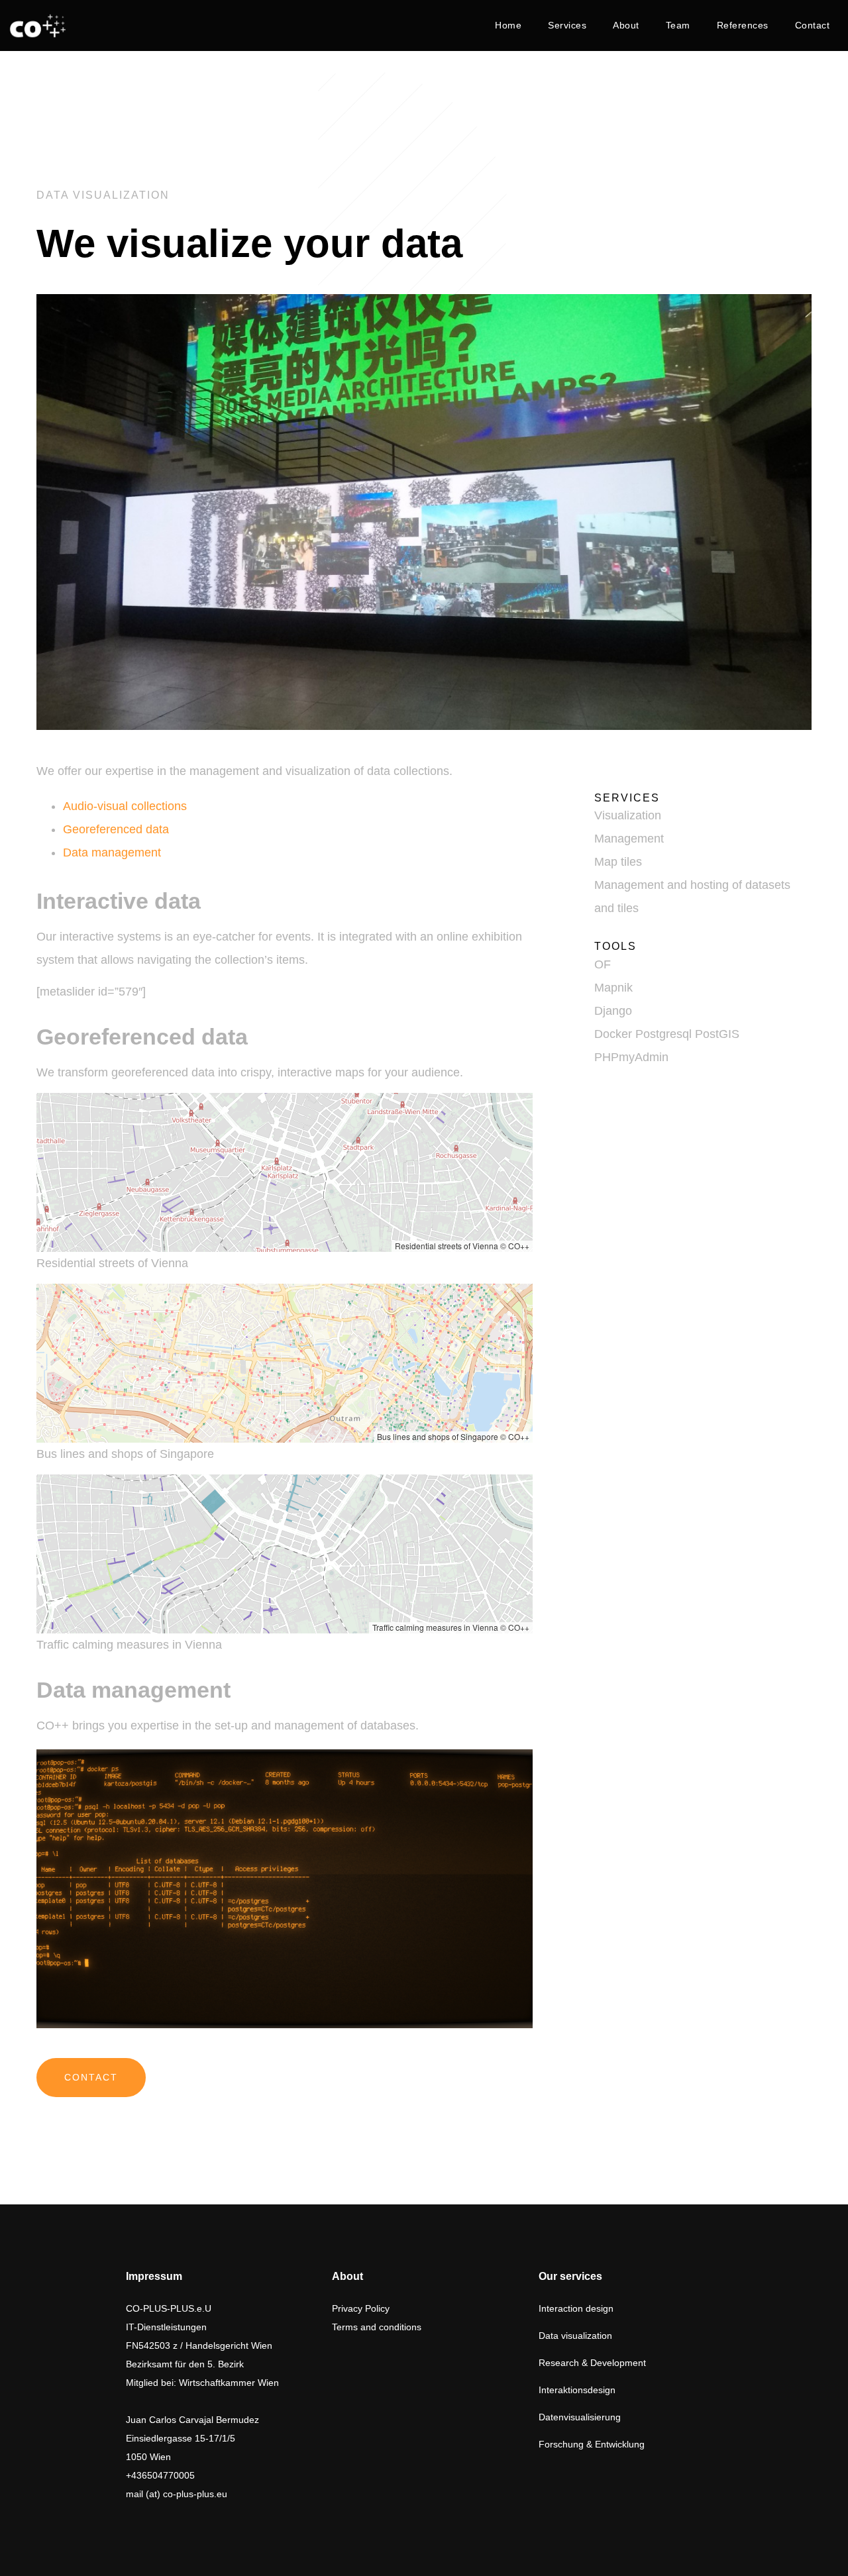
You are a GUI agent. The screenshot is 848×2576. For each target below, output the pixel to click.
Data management (112, 852)
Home (508, 25)
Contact (813, 25)
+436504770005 (160, 2475)
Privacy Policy (361, 2308)
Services (567, 25)
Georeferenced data (116, 829)
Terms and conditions (377, 2327)
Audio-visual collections (125, 806)
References (743, 25)
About (626, 25)
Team (678, 25)
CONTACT (91, 2077)
